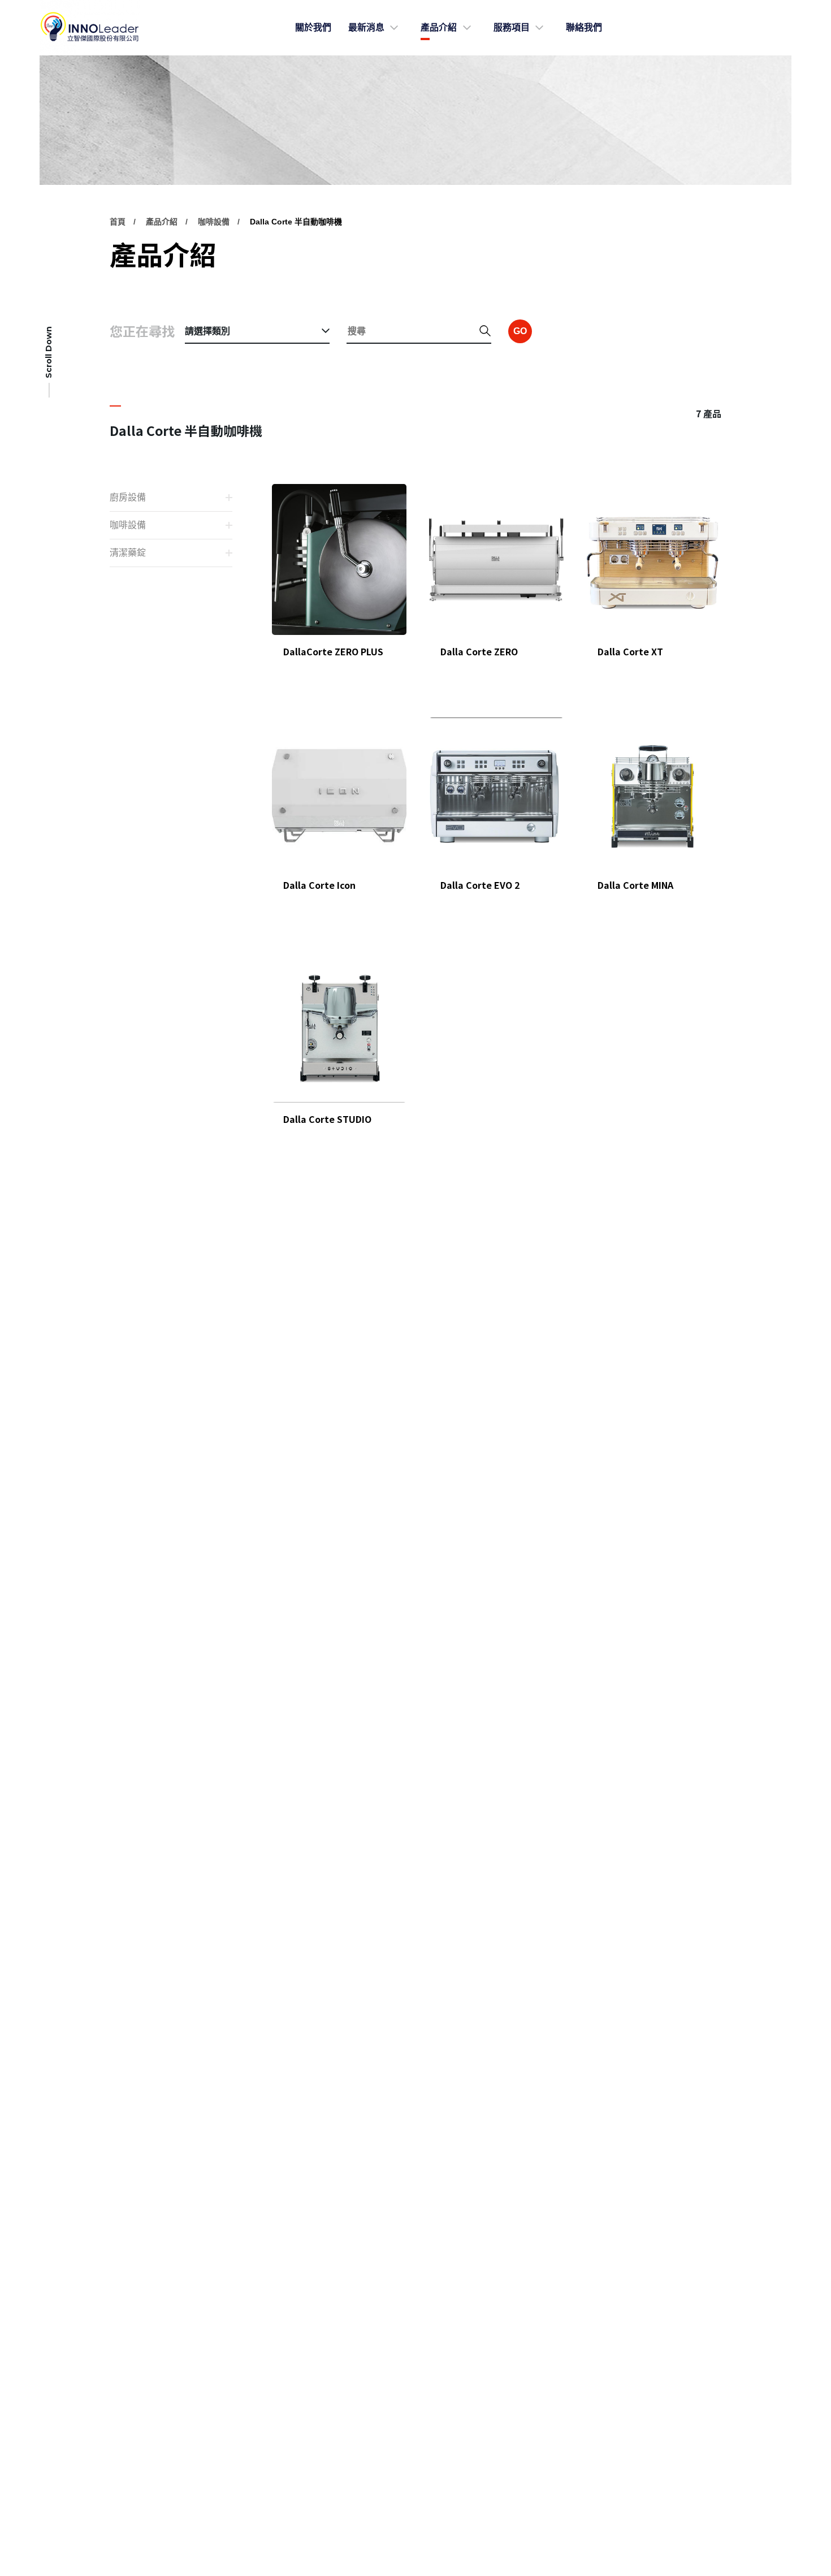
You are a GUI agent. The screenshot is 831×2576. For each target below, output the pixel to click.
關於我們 (313, 27)
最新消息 (366, 27)
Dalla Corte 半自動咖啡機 (296, 222)
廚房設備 (128, 497)
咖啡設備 (214, 222)
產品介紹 (439, 27)
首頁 (118, 222)
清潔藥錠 (128, 553)
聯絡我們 (584, 27)
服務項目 (512, 27)
